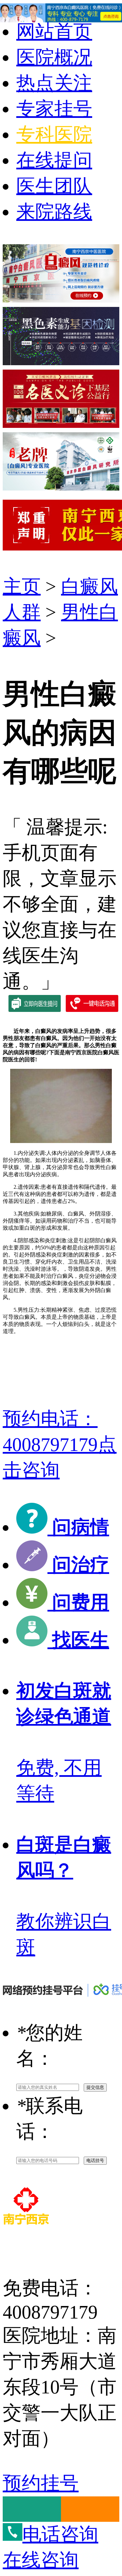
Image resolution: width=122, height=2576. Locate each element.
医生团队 (54, 186)
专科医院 (54, 134)
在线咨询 (41, 2560)
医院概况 (54, 57)
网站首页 (54, 32)
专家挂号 (54, 109)
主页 (22, 586)
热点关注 (54, 83)
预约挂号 (41, 2483)
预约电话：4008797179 (60, 1445)
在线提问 (54, 160)
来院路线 (54, 212)
